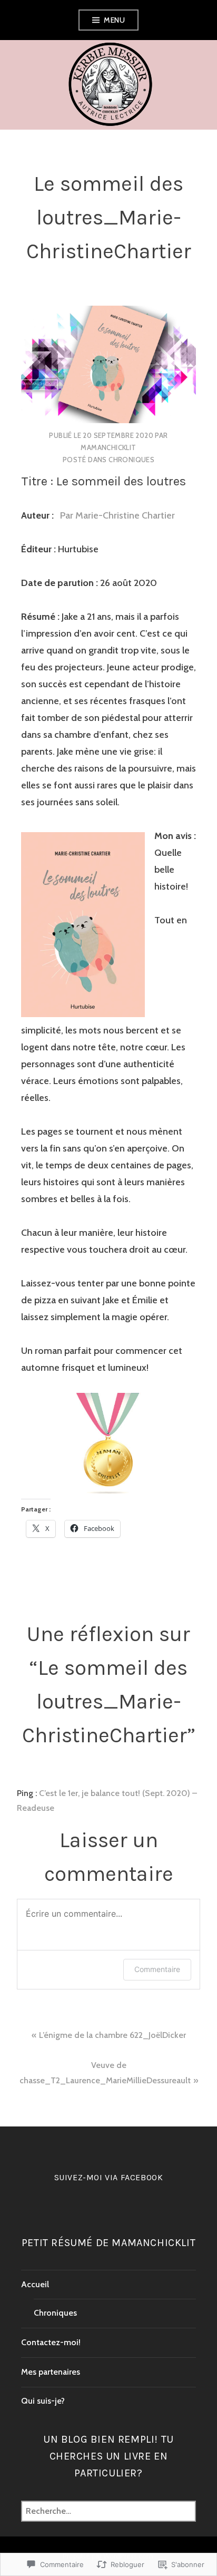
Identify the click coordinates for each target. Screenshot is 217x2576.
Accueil (35, 2284)
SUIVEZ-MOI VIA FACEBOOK (109, 2177)
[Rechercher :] (108, 2511)
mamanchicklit (108, 447)
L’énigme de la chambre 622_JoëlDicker (112, 2035)
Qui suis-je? (43, 2401)
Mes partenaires (51, 2372)
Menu (114, 20)
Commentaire (157, 1969)
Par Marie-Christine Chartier (115, 515)
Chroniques (131, 460)
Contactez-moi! (51, 2342)
